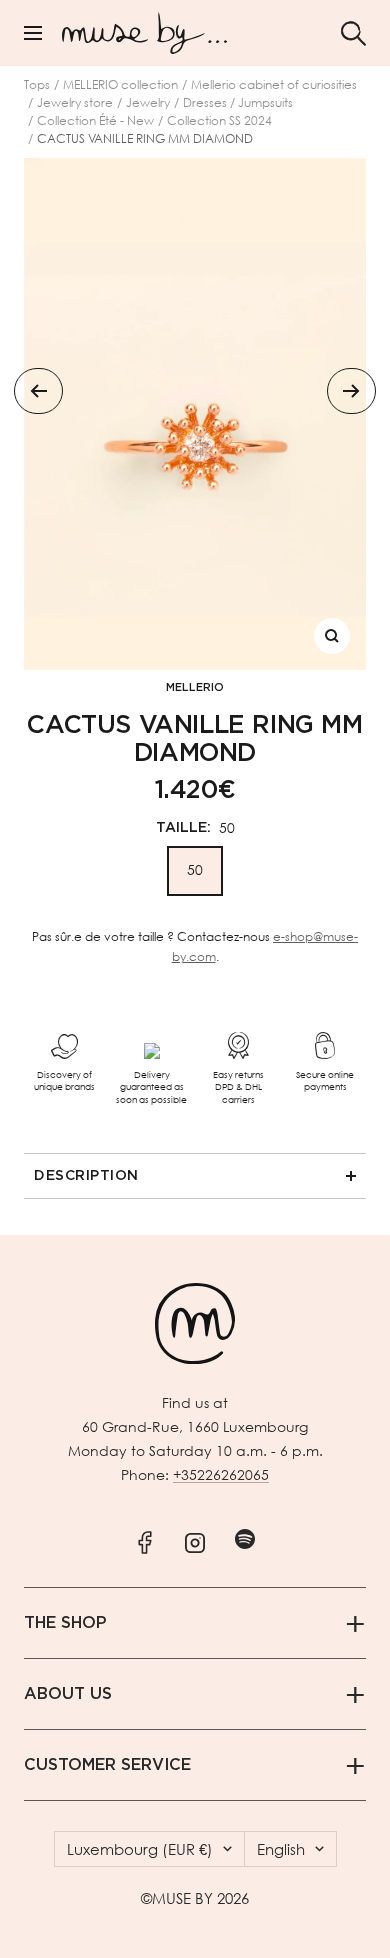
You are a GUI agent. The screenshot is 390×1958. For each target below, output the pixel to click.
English (281, 1849)
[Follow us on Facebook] (145, 1539)
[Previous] (38, 391)
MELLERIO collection (120, 84)
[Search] (353, 33)
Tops (37, 84)
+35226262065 (221, 1474)
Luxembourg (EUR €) (140, 1849)
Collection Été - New (95, 120)
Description (86, 1176)
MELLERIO (195, 687)
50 (195, 869)
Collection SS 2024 (219, 120)
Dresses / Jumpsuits (238, 102)
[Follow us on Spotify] (245, 1539)
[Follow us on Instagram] (195, 1539)
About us (68, 1694)
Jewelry (148, 102)
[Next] (351, 391)
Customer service (107, 1765)
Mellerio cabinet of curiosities (274, 84)
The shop (65, 1623)
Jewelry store (75, 102)
